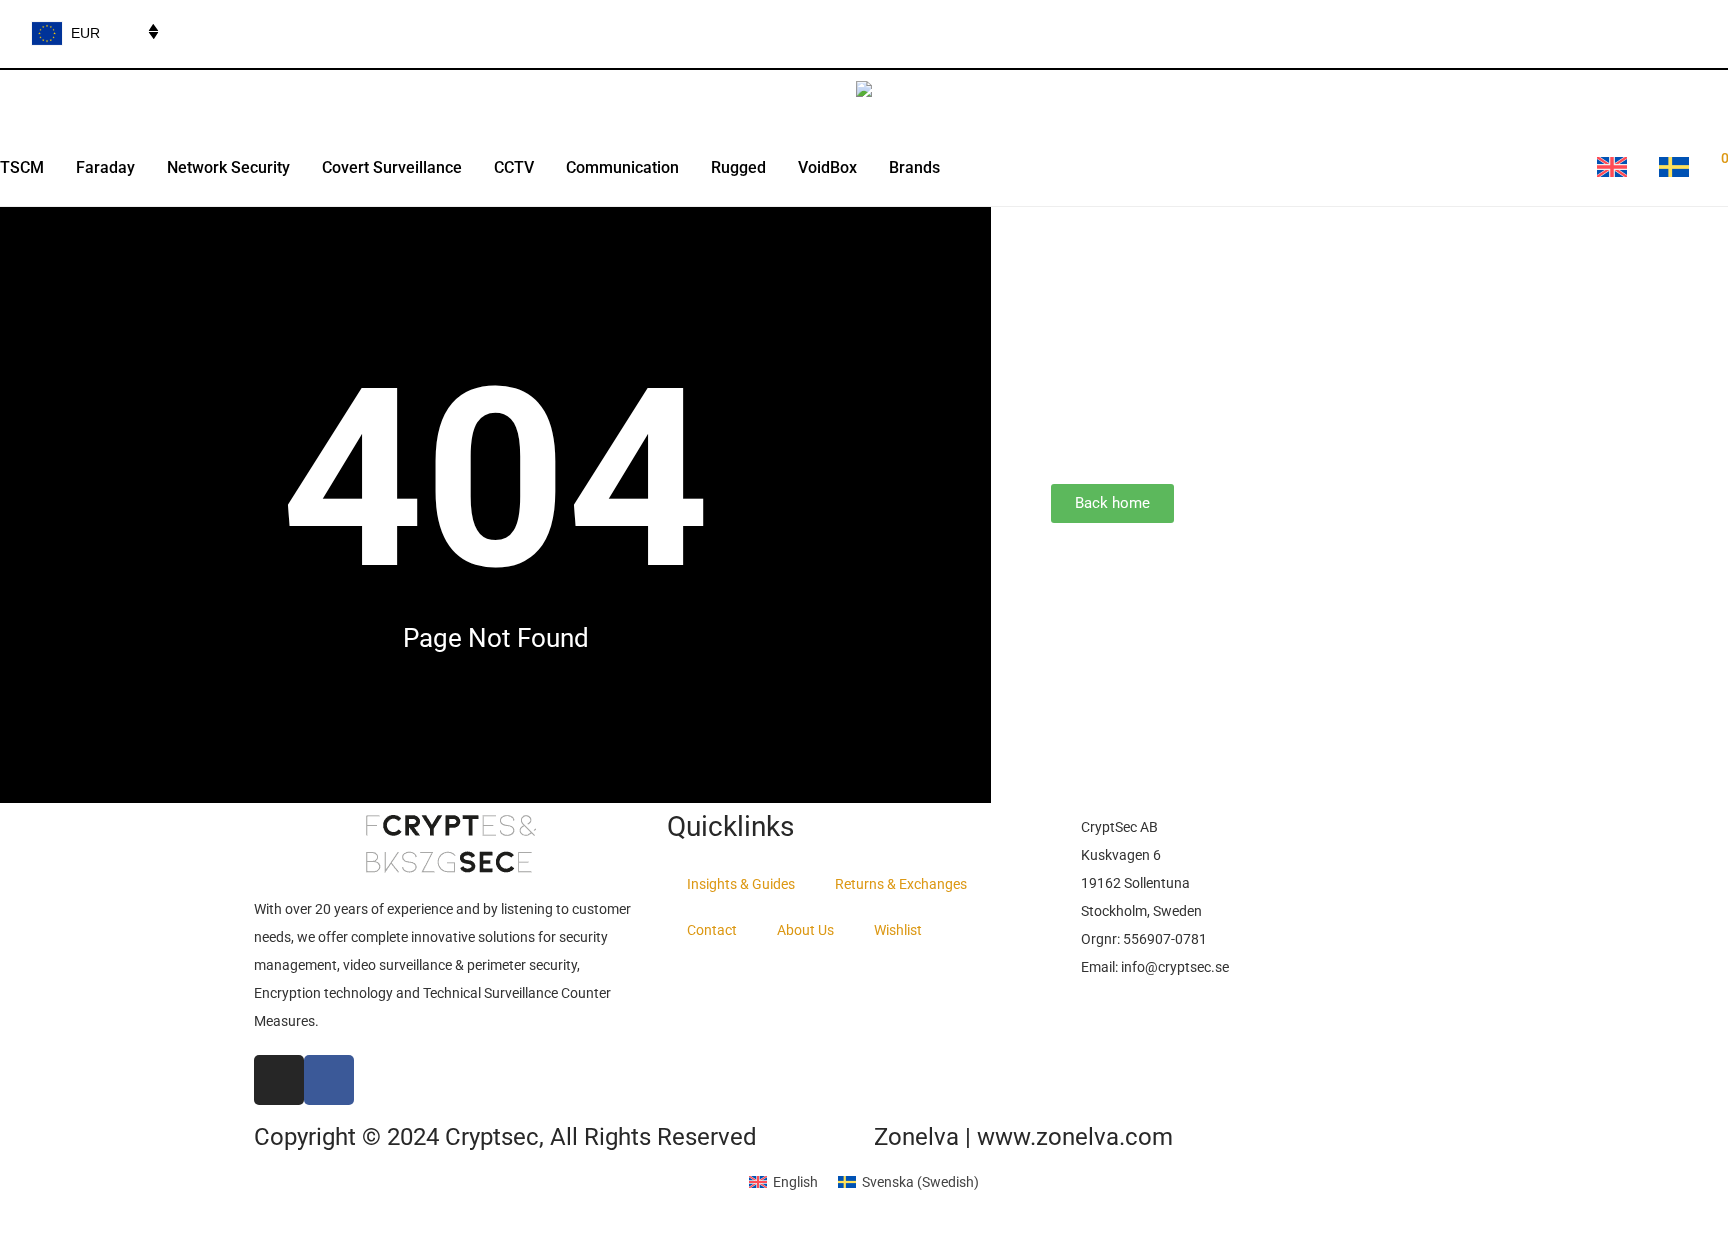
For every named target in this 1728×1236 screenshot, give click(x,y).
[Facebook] (329, 1080)
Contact (712, 930)
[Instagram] (279, 1080)
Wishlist (898, 930)
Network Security (228, 167)
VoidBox (827, 167)
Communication (622, 167)
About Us (805, 930)
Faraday (105, 167)
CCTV (514, 167)
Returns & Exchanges (901, 884)
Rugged (738, 167)
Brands (914, 167)
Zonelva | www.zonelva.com (1023, 1137)
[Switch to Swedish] (1674, 168)
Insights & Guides (741, 884)
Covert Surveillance (392, 167)
